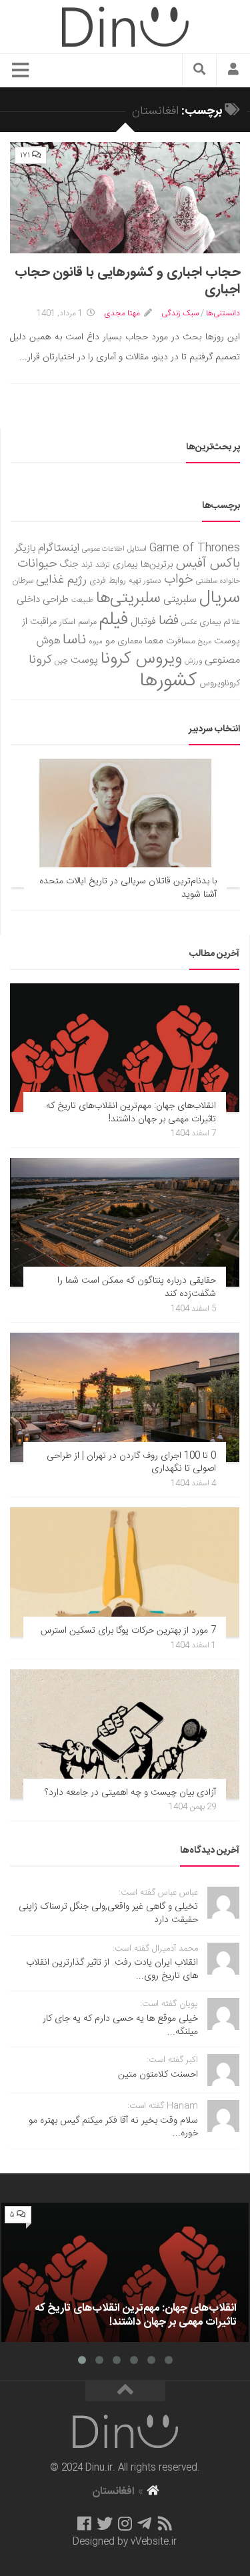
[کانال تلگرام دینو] (144, 2523)
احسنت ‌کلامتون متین (158, 2075)
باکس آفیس (208, 564)
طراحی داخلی (43, 600)
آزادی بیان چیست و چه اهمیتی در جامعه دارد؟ (130, 1793)
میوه (96, 642)
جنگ (69, 565)
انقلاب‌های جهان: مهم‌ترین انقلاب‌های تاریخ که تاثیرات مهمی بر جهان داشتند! (131, 1113)
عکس (189, 622)
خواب (179, 580)
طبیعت (82, 600)
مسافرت (181, 641)
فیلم (114, 620)
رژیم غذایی (61, 580)
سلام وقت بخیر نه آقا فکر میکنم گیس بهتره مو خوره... (113, 2127)
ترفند (103, 565)
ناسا (74, 640)
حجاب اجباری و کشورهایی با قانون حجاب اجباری (127, 281)
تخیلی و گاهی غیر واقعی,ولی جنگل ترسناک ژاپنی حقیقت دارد (108, 1913)
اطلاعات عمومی (103, 549)
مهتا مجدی (122, 313)
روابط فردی (108, 581)
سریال (220, 598)
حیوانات (37, 564)
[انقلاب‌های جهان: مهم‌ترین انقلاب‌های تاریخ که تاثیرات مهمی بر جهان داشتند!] (125, 1048)
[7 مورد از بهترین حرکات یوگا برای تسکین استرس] (125, 1572)
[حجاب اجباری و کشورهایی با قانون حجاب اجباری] (125, 198)
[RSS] (165, 2523)
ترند (87, 565)
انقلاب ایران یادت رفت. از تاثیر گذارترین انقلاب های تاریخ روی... (112, 1969)
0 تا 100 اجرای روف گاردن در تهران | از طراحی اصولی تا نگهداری (131, 1463)
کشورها (168, 681)
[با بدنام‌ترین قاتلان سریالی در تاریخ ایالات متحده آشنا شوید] (125, 823)
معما (154, 641)
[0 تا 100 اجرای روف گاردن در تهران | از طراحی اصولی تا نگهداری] (125, 1397)
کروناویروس (220, 683)
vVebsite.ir (154, 2542)
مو (110, 641)
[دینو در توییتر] (105, 2523)
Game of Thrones (195, 548)
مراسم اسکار (78, 622)
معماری (130, 641)
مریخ (205, 642)
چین (61, 661)
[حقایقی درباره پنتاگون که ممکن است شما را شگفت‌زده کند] (125, 1223)
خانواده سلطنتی (218, 581)
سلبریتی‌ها (128, 599)
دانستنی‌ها (223, 313)
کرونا (40, 660)
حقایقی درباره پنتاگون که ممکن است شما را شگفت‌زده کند (137, 1287)
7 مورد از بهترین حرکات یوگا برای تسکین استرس (128, 1631)
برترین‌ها (157, 565)
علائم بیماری (220, 622)
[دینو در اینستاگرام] (125, 2523)
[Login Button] (233, 71)
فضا (169, 621)
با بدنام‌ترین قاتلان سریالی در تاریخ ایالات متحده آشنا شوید (128, 888)
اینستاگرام (59, 548)
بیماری (125, 565)
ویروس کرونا (141, 659)
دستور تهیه (145, 581)
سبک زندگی (180, 313)
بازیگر (25, 548)
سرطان (23, 581)
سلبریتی (180, 600)
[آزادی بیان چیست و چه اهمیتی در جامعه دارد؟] (125, 1734)
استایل (137, 549)
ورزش (193, 661)
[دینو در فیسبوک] (84, 2523)
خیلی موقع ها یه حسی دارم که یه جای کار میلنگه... (120, 2025)
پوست (84, 661)
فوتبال (143, 622)
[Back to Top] (125, 2391)
